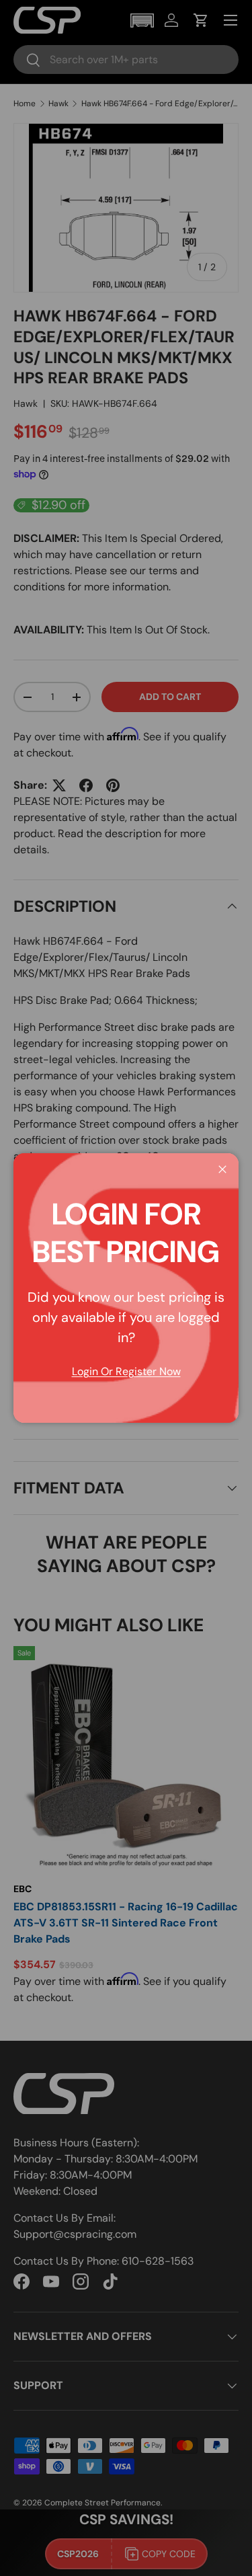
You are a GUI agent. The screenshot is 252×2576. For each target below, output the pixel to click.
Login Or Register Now (126, 1371)
